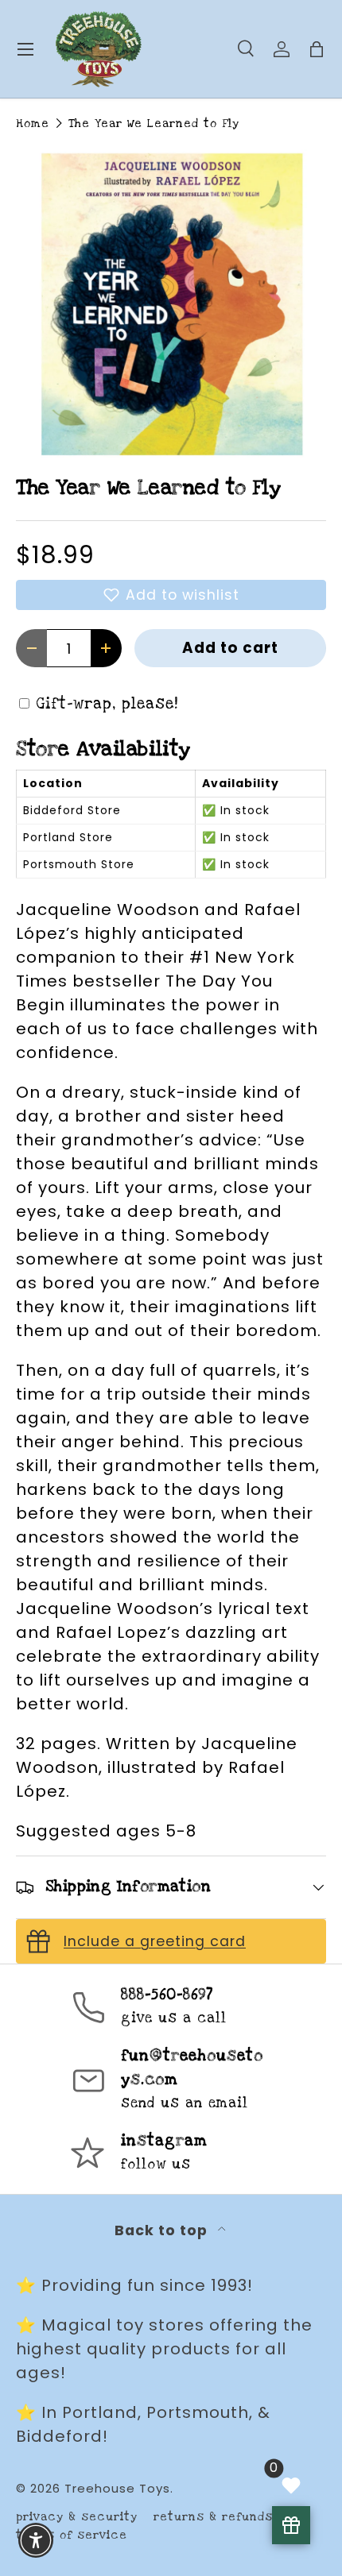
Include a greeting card (155, 1941)
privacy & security (77, 2517)
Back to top (163, 2230)
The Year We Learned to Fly (154, 124)
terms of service (72, 2535)
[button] (171, 595)
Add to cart (230, 648)
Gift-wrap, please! (107, 704)
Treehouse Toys (117, 2488)
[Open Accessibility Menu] (36, 2541)
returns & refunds (213, 2517)
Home (33, 124)
